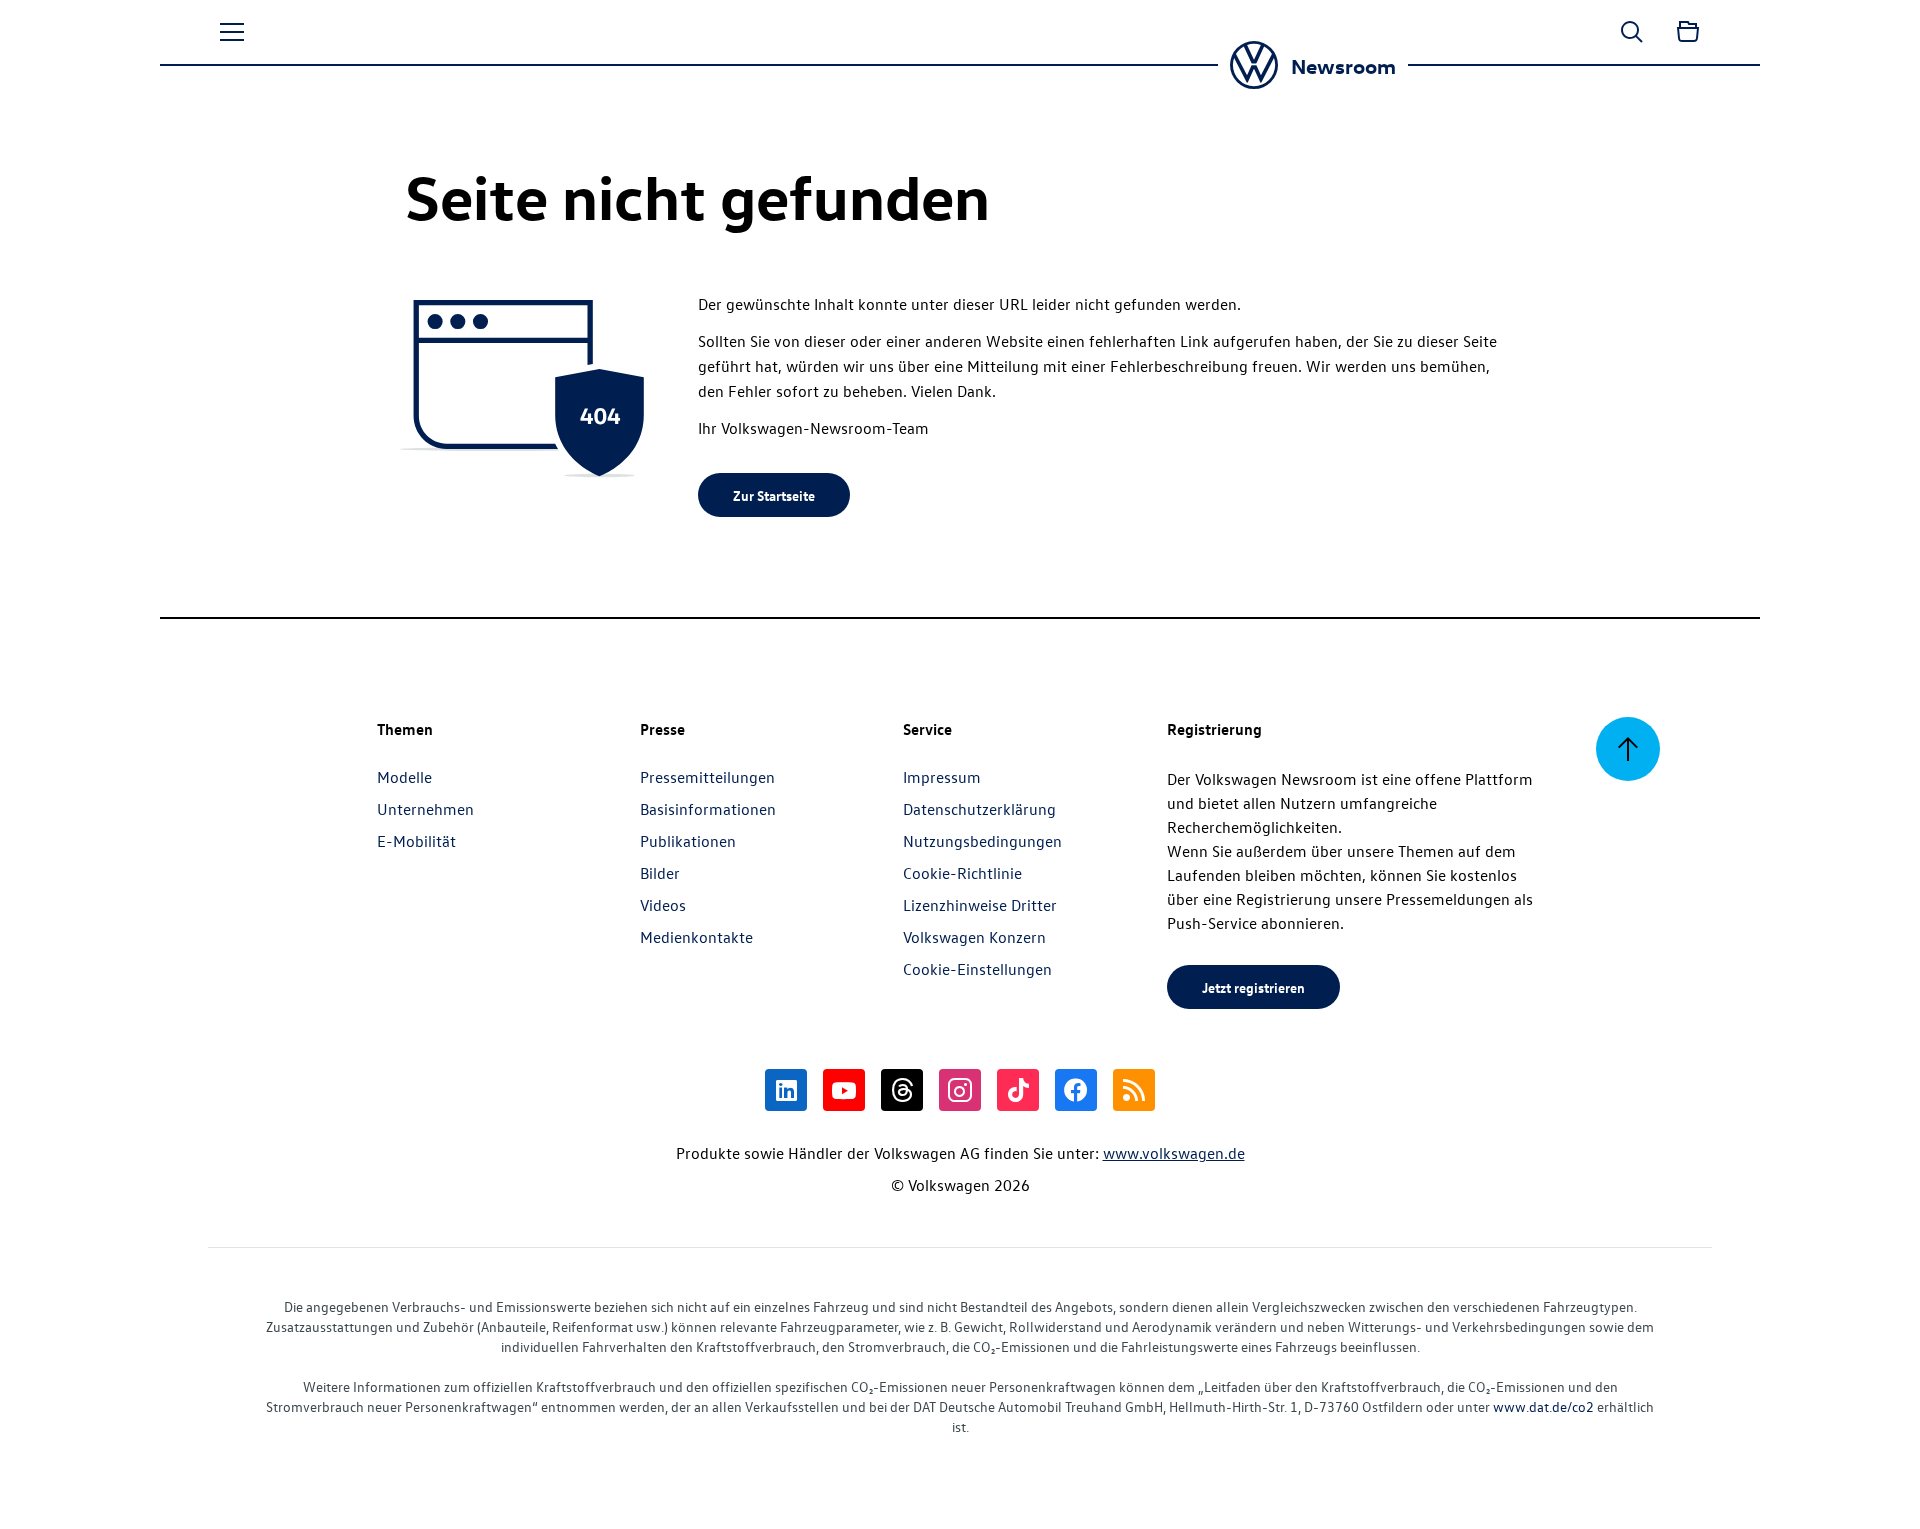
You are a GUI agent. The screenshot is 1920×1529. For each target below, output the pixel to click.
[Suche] (1632, 32)
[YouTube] (844, 1090)
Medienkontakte (696, 937)
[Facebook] (1076, 1090)
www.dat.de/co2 (1543, 1406)
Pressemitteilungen (707, 777)
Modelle (404, 777)
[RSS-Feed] (1134, 1090)
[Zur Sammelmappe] (1688, 32)
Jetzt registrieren (1253, 987)
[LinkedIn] (786, 1090)
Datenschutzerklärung (979, 809)
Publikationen (688, 841)
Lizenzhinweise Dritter (980, 905)
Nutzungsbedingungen (982, 841)
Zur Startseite (774, 495)
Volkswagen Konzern (974, 937)
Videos (663, 905)
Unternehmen (425, 809)
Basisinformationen (708, 809)
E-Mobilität (416, 841)
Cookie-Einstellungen (977, 969)
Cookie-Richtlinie (962, 873)
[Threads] (902, 1090)
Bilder (660, 873)
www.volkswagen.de (1174, 1153)
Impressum (942, 777)
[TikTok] (1018, 1090)
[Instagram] (960, 1090)
